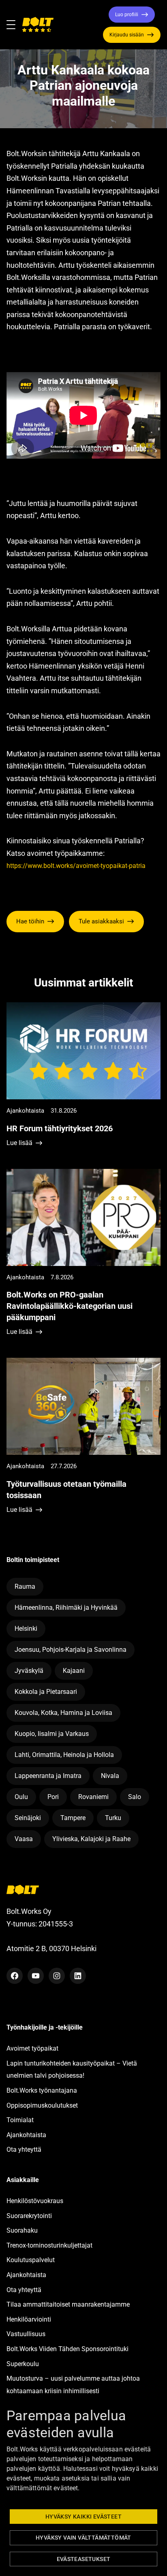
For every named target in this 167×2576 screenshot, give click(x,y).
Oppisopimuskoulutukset (42, 2105)
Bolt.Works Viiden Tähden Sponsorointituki (68, 2349)
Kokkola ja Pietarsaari (46, 1692)
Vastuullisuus (26, 2334)
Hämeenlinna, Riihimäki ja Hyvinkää (66, 1608)
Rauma (25, 1586)
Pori (53, 1797)
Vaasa (24, 1839)
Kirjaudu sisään (127, 35)
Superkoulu (23, 2364)
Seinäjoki (28, 1818)
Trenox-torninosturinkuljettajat (49, 2245)
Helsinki (26, 1629)
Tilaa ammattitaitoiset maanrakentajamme (68, 2304)
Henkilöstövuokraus (35, 2201)
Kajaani (74, 1671)
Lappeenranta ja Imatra (48, 1776)
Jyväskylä (29, 1671)
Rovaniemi (93, 1797)
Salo (135, 1797)
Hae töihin (30, 921)
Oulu (21, 1797)
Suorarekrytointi (29, 2216)
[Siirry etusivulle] (38, 25)
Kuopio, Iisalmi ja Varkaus (52, 1734)
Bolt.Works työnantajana (42, 2090)
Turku (113, 1818)
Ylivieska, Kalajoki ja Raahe (91, 1839)
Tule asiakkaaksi (101, 921)
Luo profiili (127, 15)
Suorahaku (22, 2230)
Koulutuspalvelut (31, 2260)
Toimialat (20, 2120)
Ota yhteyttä (24, 2149)
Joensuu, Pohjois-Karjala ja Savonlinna (71, 1650)
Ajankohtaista (26, 2135)
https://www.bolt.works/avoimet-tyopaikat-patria (76, 866)
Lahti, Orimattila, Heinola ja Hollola (64, 1755)
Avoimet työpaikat (32, 2048)
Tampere (73, 1818)
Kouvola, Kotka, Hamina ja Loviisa (63, 1713)
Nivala (110, 1776)
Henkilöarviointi (29, 2319)
